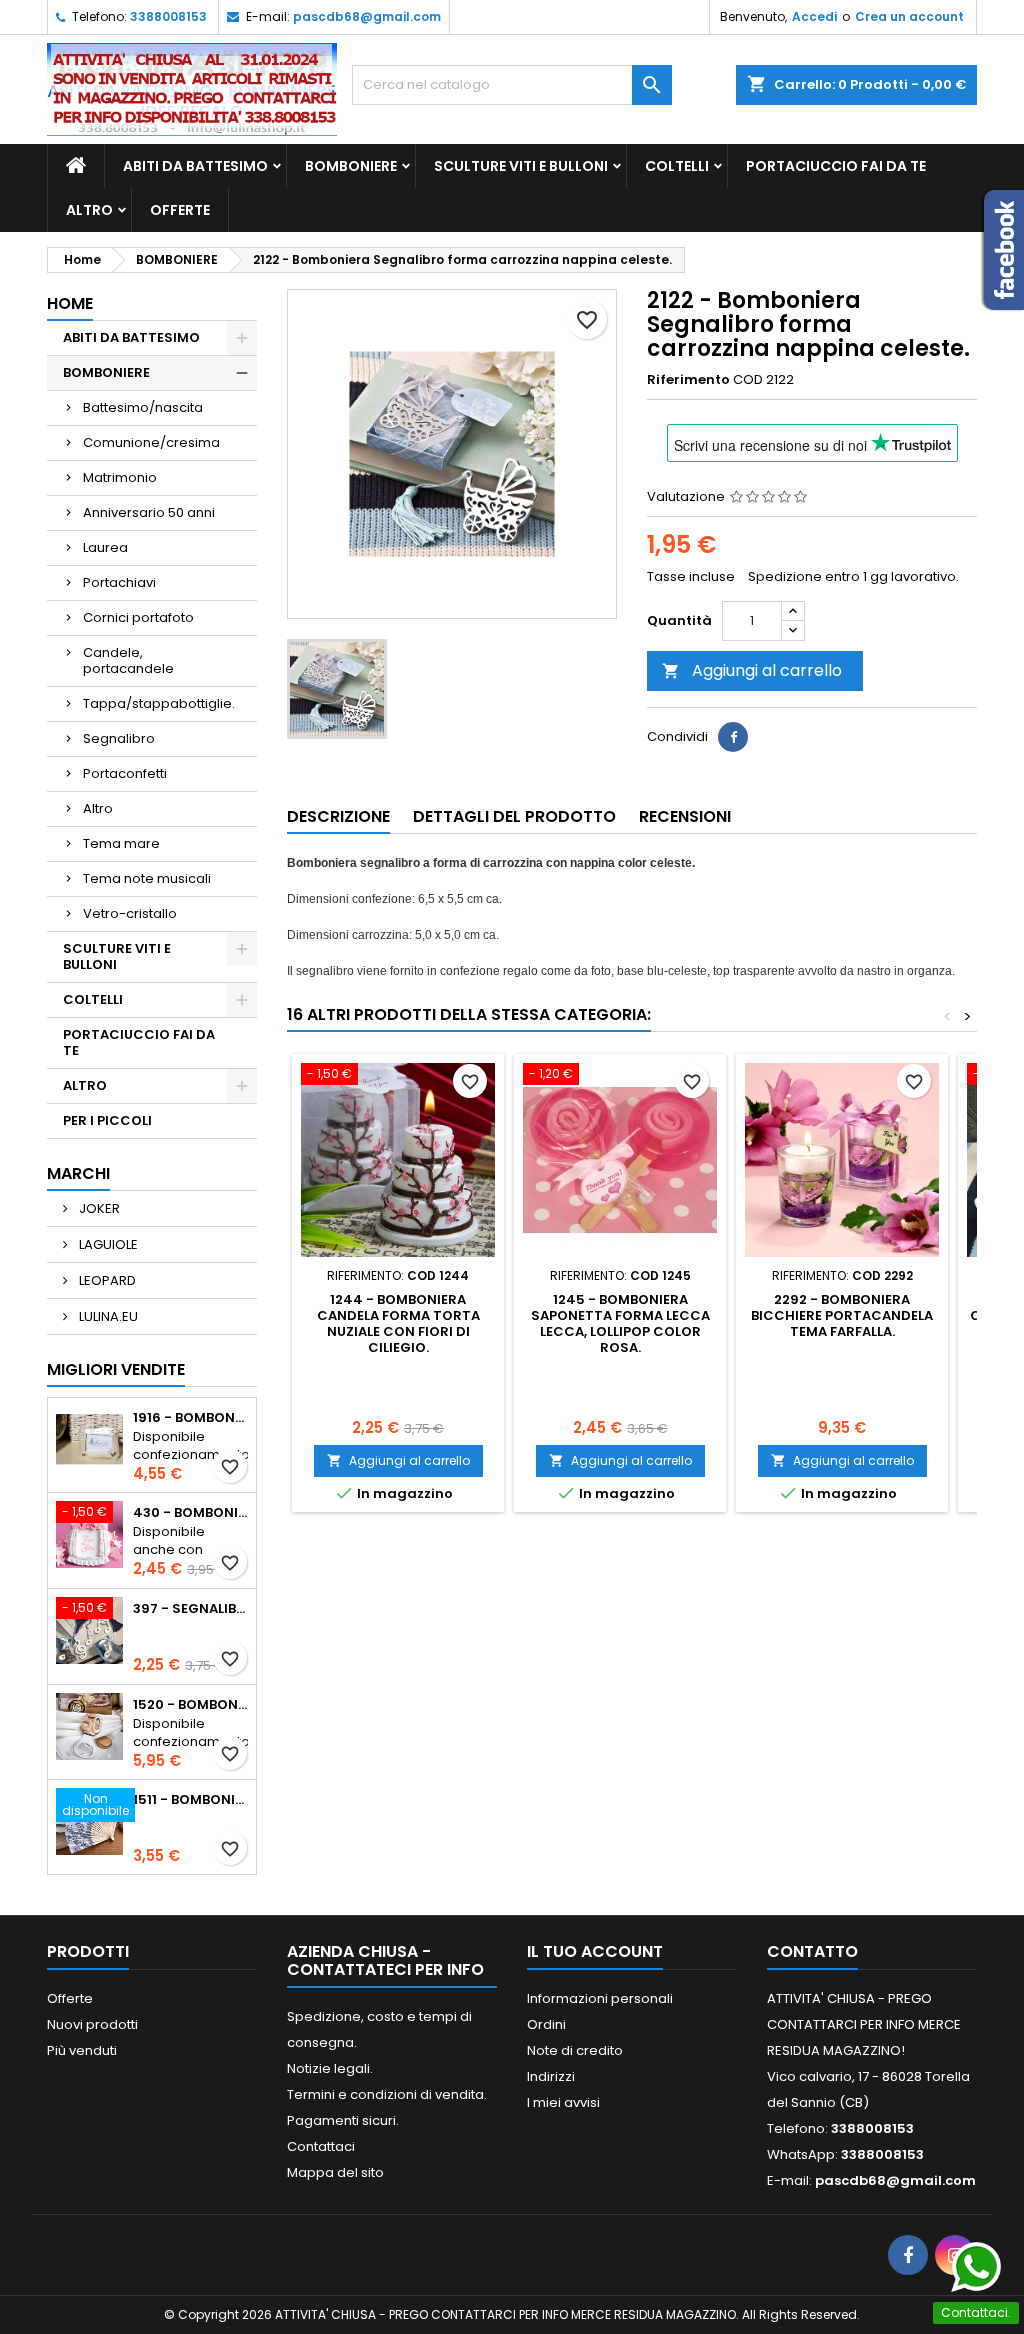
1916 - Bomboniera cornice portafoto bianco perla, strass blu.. (190, 1418)
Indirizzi (551, 2076)
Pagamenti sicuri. (343, 2120)
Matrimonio (120, 477)
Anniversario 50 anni (149, 512)
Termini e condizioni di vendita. (387, 2094)
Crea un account (909, 16)
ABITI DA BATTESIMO (195, 166)
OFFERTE (180, 210)
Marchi (78, 1173)
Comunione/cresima (151, 442)
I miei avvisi (563, 2102)
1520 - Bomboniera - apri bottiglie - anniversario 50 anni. (190, 1705)
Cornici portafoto (138, 617)
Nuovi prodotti (92, 2024)
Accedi (814, 16)
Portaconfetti (125, 773)
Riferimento (688, 380)
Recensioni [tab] (685, 816)
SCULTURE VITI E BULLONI (521, 166)
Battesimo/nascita (143, 407)
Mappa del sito (335, 2172)
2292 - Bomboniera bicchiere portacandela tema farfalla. (842, 1315)
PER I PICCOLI (107, 1120)
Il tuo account (595, 1951)
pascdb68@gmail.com (367, 16)
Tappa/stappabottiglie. (159, 703)
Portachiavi (119, 582)
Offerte (70, 1998)
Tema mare (121, 843)
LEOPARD (106, 1280)
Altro (98, 808)
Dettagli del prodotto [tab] (514, 816)
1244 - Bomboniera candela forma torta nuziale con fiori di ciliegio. (398, 1323)
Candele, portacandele (128, 660)
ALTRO (89, 210)
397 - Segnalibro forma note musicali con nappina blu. (190, 1609)
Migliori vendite (116, 1369)
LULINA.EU (107, 1316)
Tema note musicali (147, 878)
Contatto (812, 1951)
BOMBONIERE (351, 166)
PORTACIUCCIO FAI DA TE (836, 166)
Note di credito (575, 2050)
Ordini (546, 2024)
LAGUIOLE (107, 1244)
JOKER (98, 1208)
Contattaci (321, 2146)
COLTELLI (677, 166)
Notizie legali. (330, 2068)
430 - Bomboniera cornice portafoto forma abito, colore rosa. (190, 1513)
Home (70, 303)
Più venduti (82, 2050)
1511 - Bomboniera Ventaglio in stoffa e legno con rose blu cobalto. (190, 1800)
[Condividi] (733, 737)
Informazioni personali (600, 1998)
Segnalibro (119, 738)
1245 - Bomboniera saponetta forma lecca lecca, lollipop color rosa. (620, 1323)
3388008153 (168, 16)
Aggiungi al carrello (752, 670)
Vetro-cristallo (130, 913)
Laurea (105, 547)
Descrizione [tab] (338, 816)
